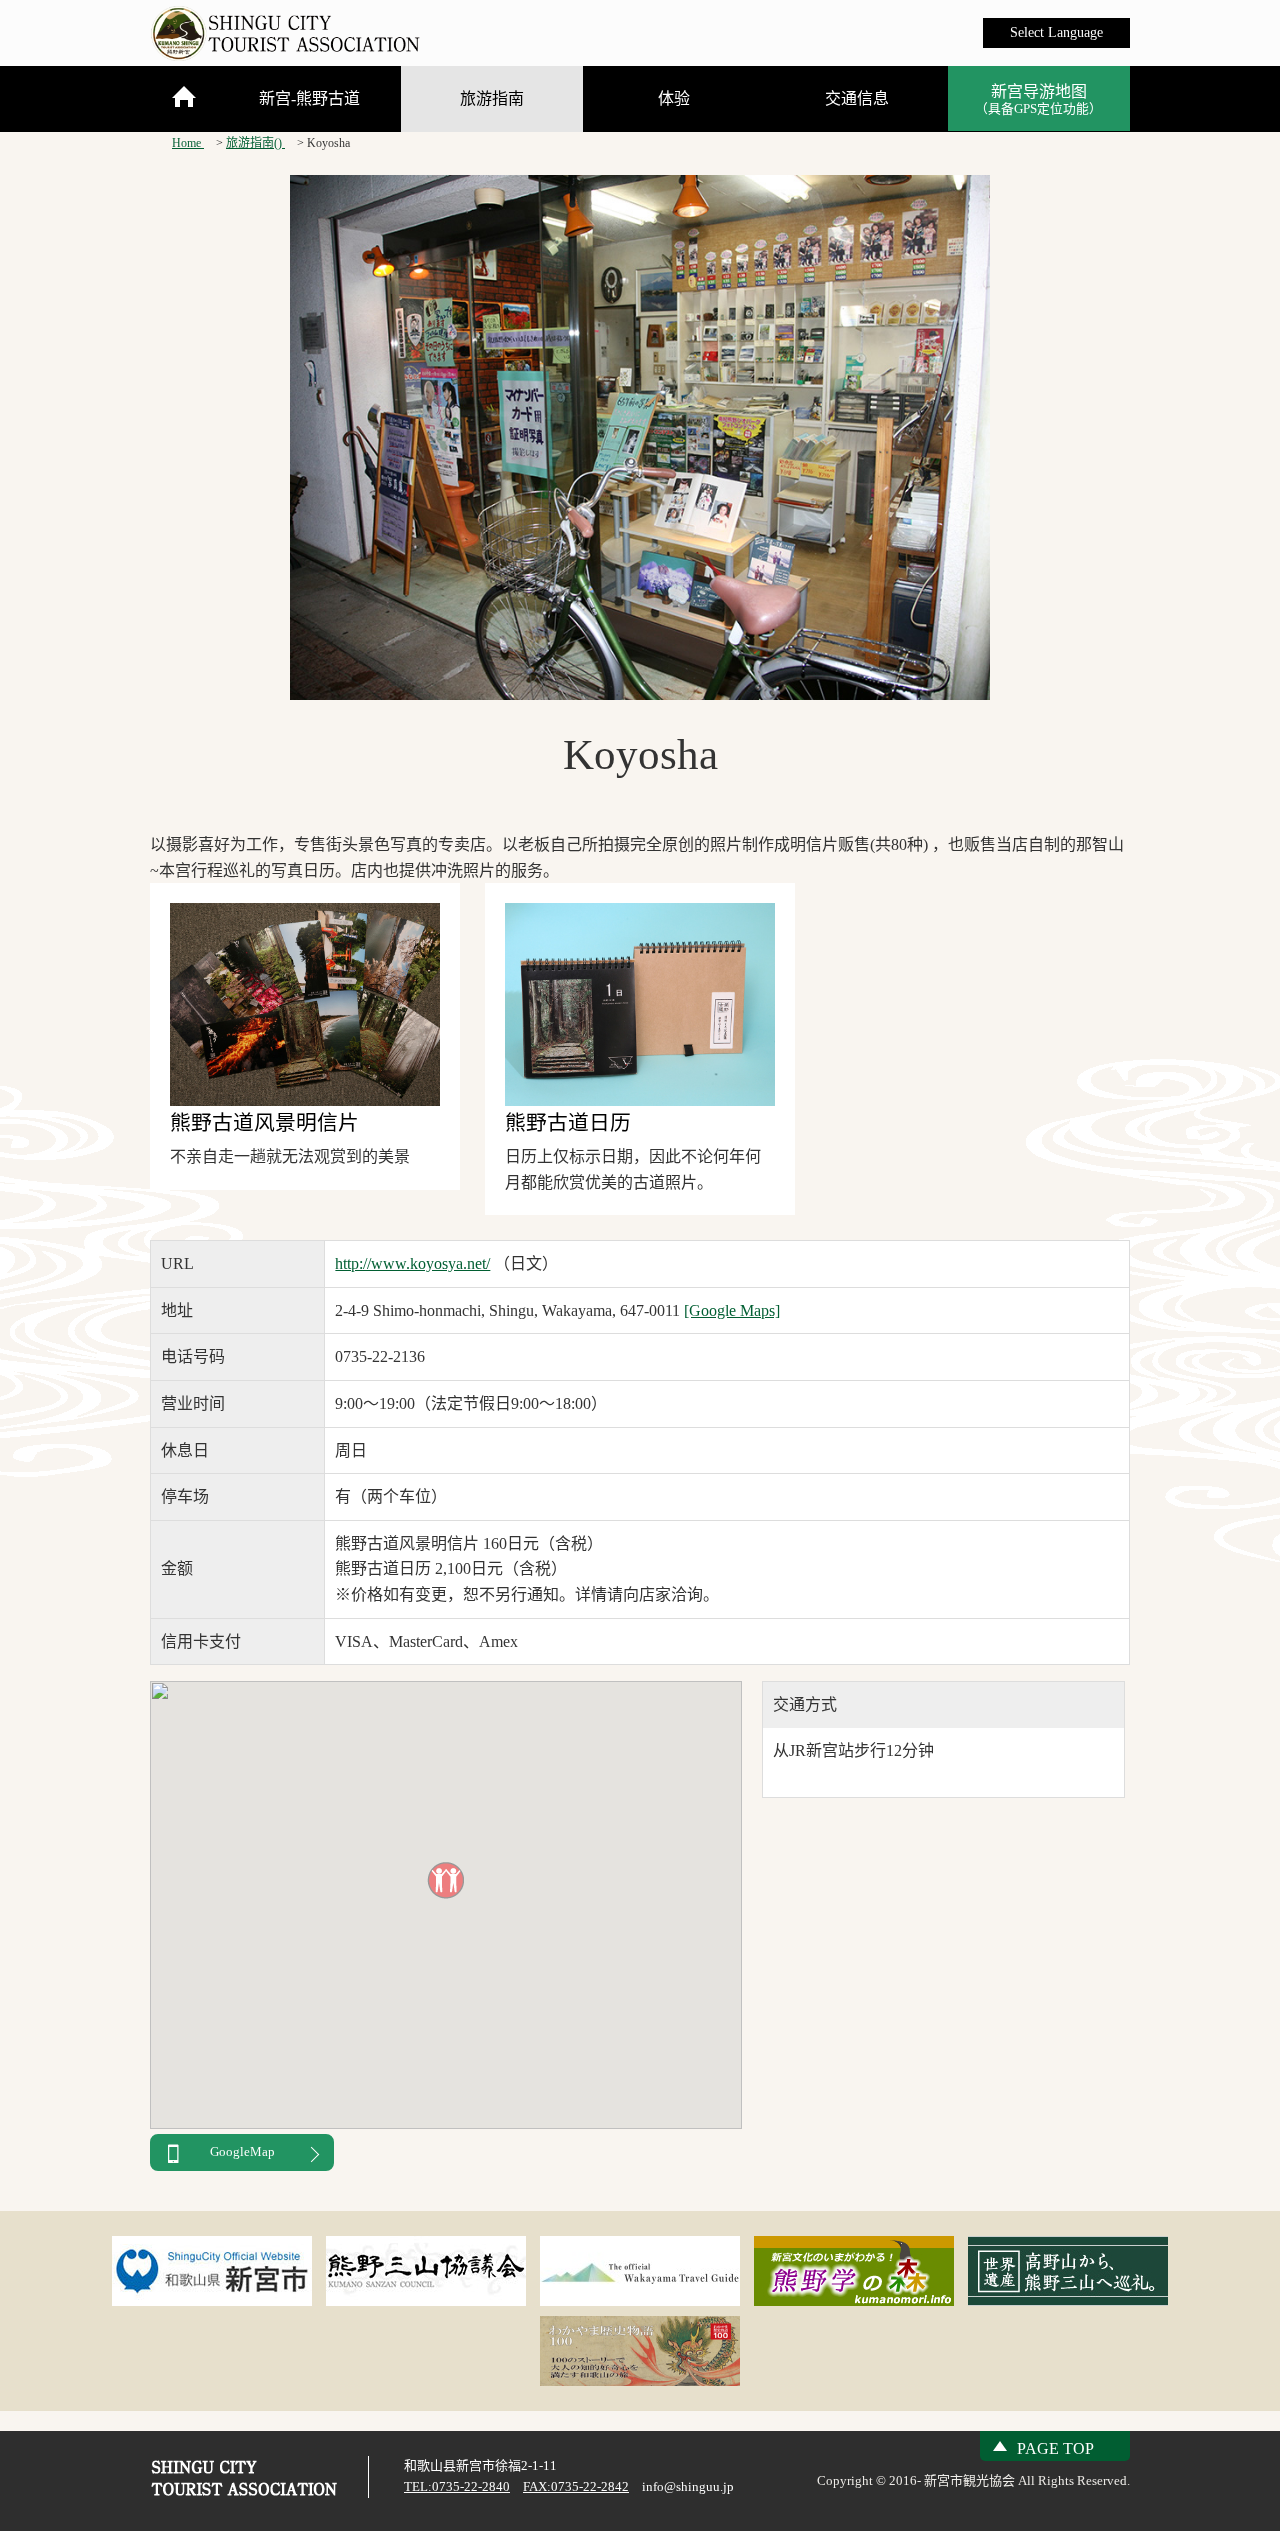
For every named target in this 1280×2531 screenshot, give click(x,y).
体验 (674, 98)
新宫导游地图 (1038, 99)
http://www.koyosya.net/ (412, 1263)
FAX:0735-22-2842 (576, 2486)
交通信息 (857, 98)
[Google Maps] (732, 1310)
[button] (446, 1880)
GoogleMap (242, 2152)
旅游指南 (492, 98)
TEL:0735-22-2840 (457, 2486)
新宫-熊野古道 (309, 98)
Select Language (1056, 32)
